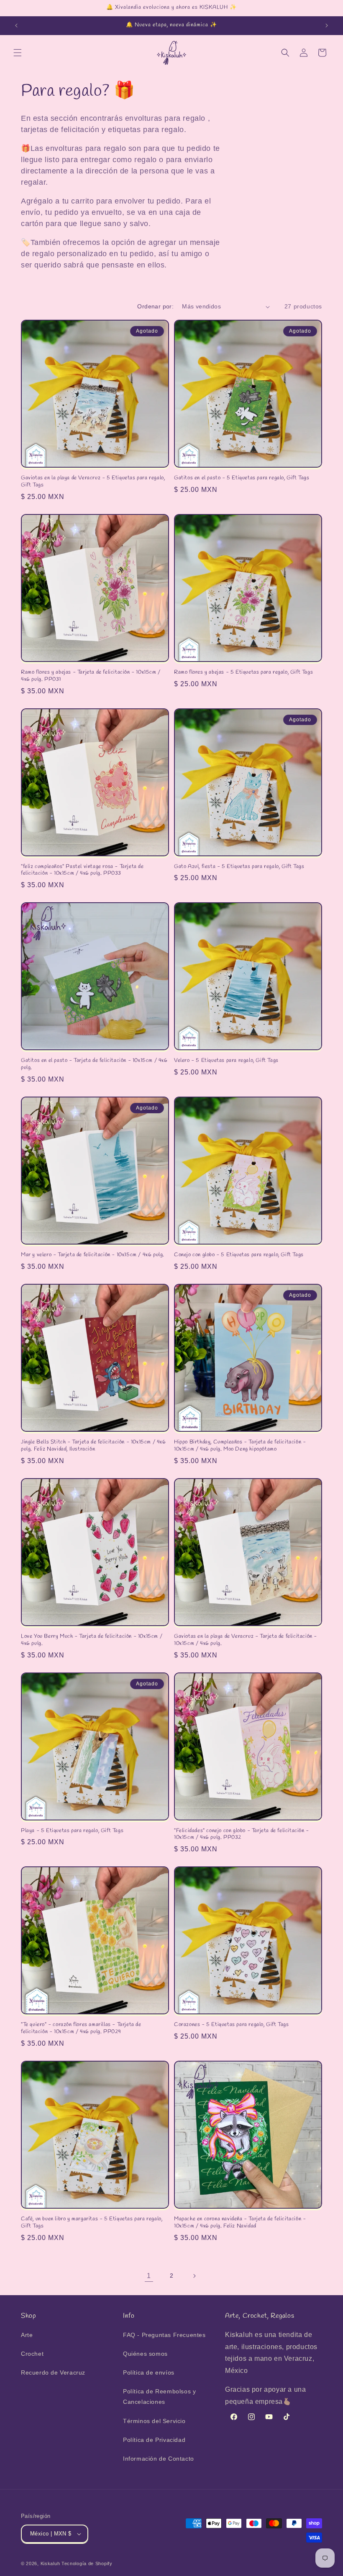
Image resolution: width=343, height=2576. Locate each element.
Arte (27, 2335)
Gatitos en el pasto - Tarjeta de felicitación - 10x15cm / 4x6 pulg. (94, 1064)
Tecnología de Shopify (87, 2563)
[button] (18, 53)
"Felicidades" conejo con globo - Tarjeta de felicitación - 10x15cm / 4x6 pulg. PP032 (242, 1834)
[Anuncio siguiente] (327, 25)
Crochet (32, 2354)
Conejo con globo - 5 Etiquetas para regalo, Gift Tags (239, 1255)
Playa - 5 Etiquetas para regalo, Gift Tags (72, 1831)
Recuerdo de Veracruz (53, 2372)
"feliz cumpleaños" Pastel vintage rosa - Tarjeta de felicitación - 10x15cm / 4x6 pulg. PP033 (82, 870)
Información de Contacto (159, 2459)
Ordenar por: (155, 306)
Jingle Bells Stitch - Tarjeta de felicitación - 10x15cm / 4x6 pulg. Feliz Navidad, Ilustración (93, 1446)
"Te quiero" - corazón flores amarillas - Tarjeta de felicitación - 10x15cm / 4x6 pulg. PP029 (81, 2028)
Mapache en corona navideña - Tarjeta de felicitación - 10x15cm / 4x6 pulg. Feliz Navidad (240, 2223)
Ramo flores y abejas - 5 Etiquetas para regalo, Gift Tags (243, 672)
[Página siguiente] (194, 2276)
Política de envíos (149, 2372)
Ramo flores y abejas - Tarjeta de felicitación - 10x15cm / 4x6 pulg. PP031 (91, 676)
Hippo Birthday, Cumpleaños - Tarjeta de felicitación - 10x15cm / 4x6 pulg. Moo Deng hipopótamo (240, 1446)
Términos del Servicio (154, 2421)
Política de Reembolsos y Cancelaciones (159, 2397)
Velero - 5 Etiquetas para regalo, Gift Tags (226, 1061)
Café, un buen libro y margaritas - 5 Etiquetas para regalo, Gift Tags (92, 2223)
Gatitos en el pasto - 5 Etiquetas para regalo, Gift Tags (242, 478)
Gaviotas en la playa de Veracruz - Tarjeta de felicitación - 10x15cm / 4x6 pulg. (246, 1640)
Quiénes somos (145, 2354)
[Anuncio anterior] (16, 25)
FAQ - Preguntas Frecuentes (164, 2335)
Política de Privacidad (154, 2440)
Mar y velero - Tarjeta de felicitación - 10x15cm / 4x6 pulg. (93, 1255)
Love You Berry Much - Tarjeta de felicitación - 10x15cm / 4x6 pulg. (92, 1640)
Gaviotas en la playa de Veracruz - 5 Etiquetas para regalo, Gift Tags (93, 482)
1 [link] (149, 2276)
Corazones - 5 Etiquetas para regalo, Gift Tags (232, 2025)
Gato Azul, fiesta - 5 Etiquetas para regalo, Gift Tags (239, 867)
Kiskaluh (50, 2563)
